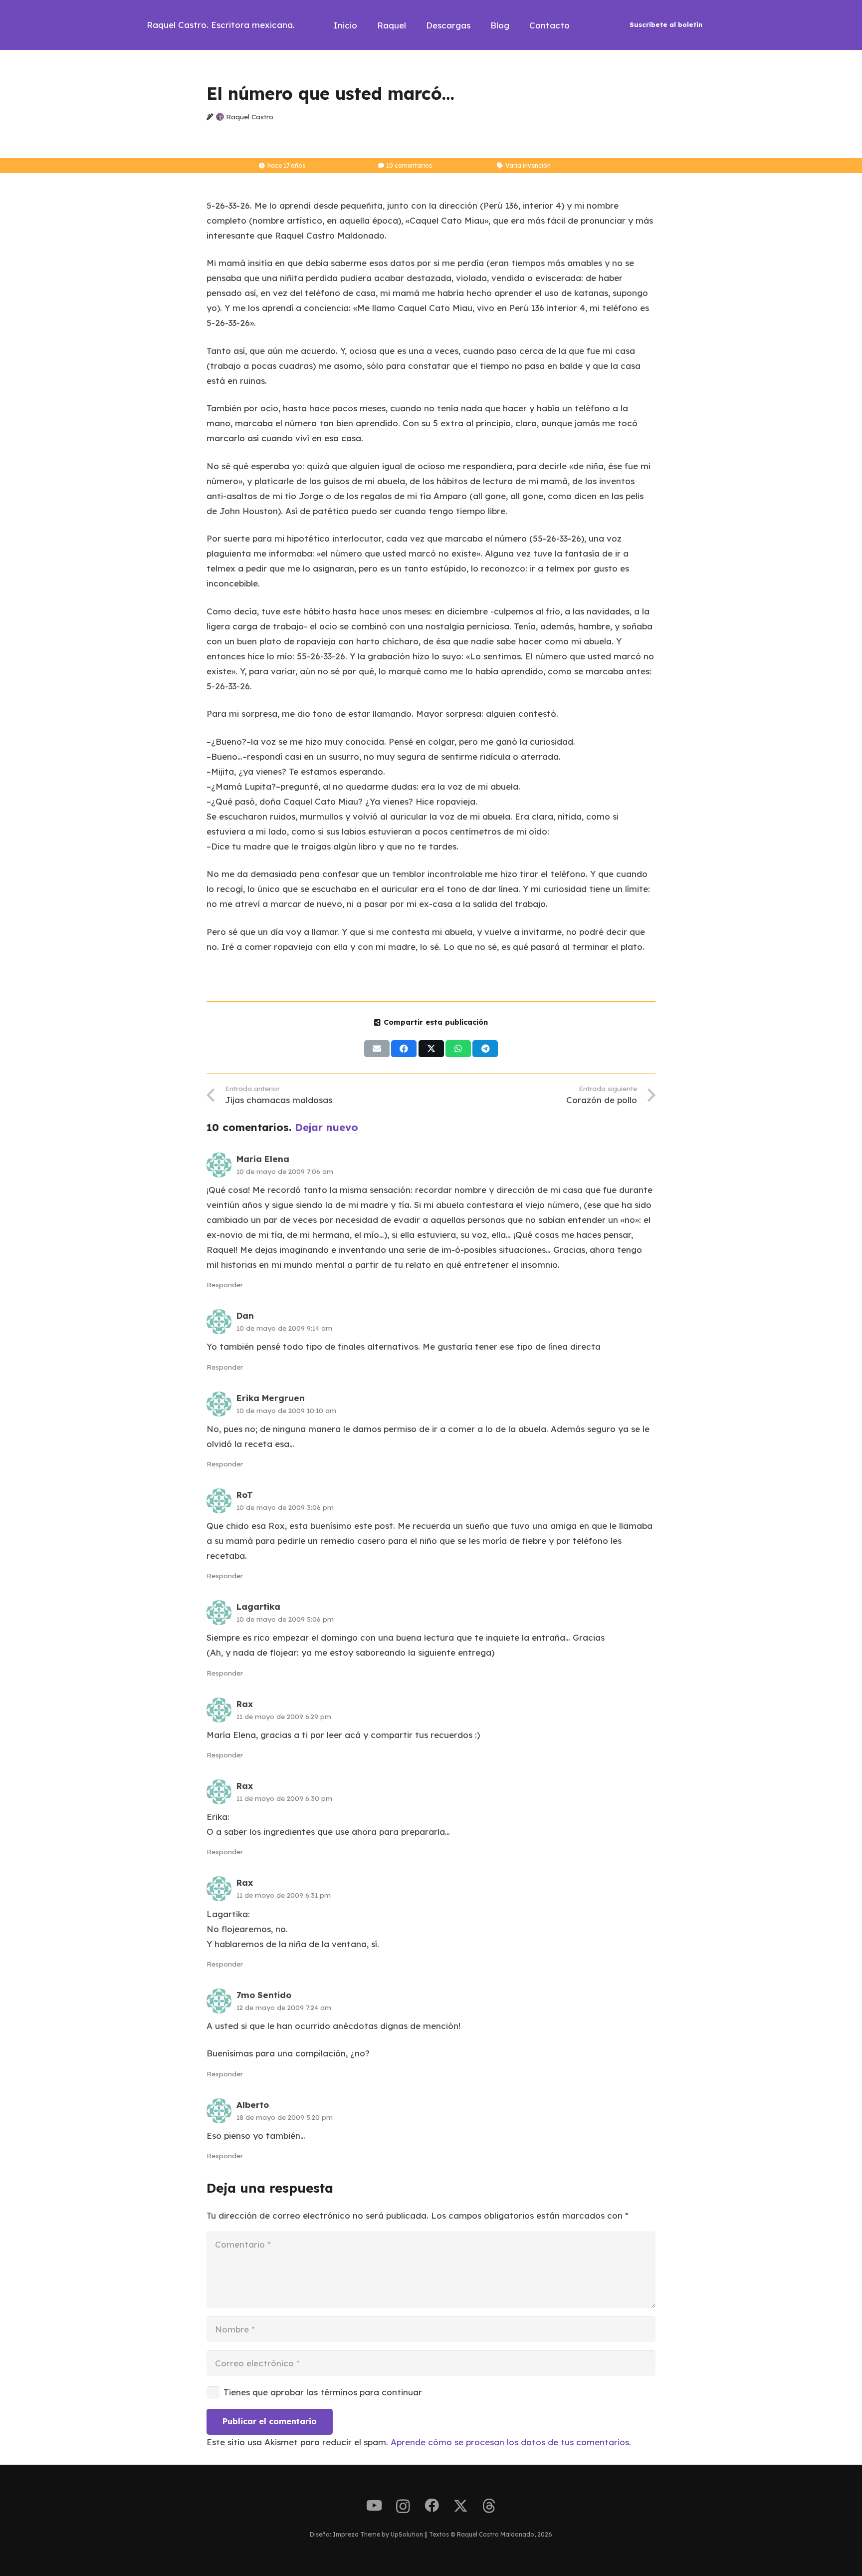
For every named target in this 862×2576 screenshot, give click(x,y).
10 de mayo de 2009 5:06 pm (285, 1619)
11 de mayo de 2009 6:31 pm (284, 1895)
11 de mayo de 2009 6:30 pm (284, 1798)
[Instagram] (403, 2507)
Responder (225, 1285)
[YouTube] (374, 2506)
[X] (461, 2506)
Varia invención (528, 165)
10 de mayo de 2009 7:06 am (285, 1171)
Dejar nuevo (326, 1127)
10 (409, 165)
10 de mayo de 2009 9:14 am (284, 1328)
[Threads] (489, 2506)
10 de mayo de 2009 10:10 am (286, 1410)
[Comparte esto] (404, 1049)
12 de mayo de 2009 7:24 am (284, 2007)
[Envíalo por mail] (377, 1049)
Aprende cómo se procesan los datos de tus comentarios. (511, 2442)
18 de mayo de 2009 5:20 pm (285, 2117)
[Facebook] (432, 2506)
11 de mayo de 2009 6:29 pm (284, 1716)
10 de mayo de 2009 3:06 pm (285, 1507)
